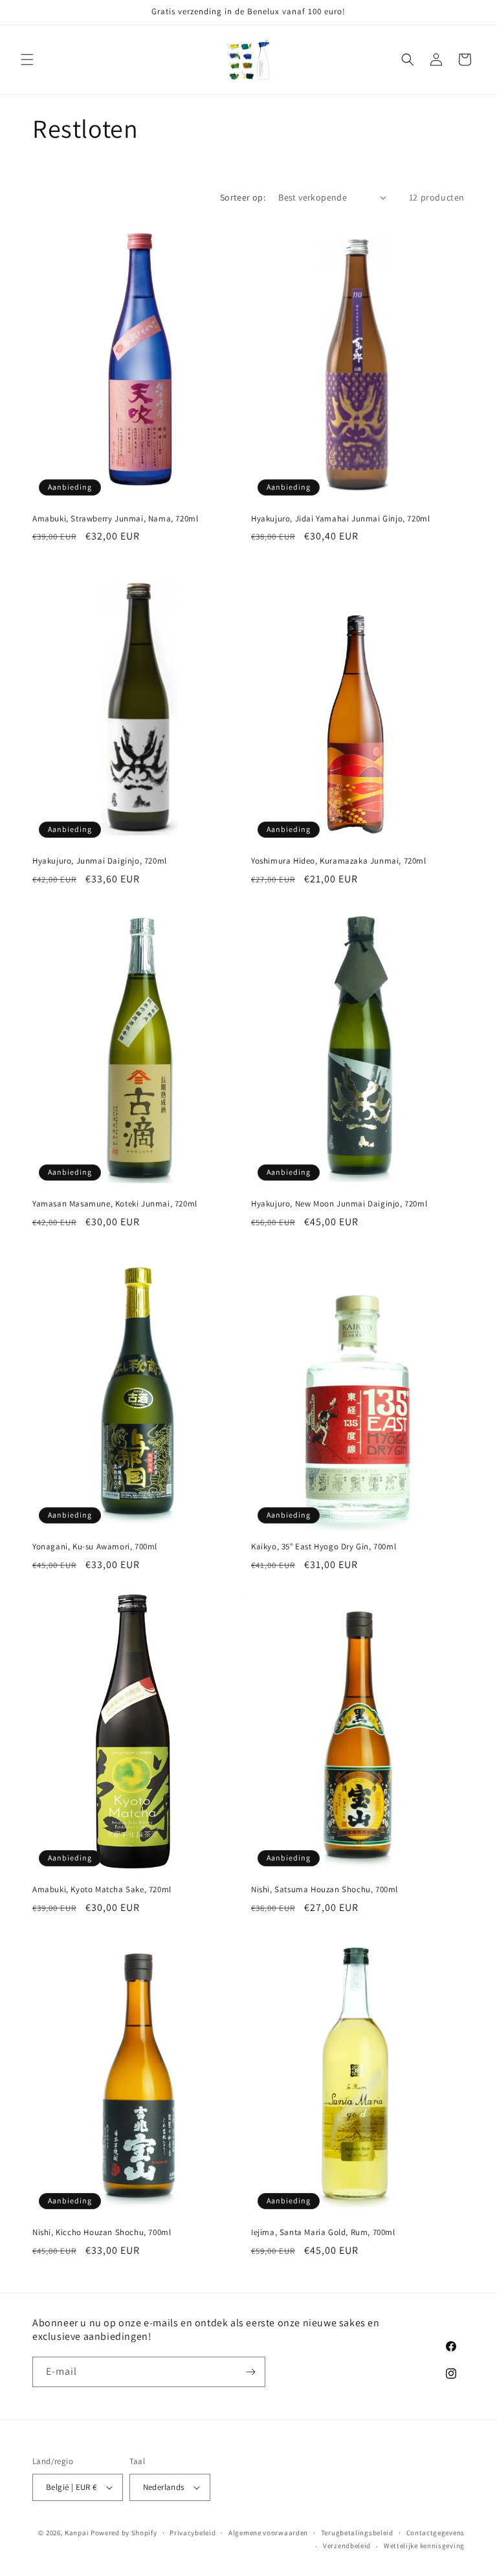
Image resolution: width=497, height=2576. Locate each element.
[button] (27, 60)
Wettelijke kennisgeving (424, 2546)
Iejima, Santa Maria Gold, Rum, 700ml (323, 2232)
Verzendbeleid (347, 2546)
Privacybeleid (193, 2533)
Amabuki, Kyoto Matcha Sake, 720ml (102, 1890)
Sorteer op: (243, 197)
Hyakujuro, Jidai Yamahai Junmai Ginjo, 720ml (340, 519)
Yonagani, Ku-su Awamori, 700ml (95, 1547)
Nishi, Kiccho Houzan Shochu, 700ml (102, 2232)
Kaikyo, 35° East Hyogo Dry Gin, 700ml (324, 1547)
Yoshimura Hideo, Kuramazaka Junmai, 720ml (339, 861)
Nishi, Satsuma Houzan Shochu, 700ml (325, 1890)
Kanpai (77, 2533)
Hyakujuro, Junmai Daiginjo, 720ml (100, 861)
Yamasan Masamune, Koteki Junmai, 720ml (115, 1204)
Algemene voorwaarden (268, 2533)
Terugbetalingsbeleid (357, 2533)
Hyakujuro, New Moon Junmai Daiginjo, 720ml (339, 1204)
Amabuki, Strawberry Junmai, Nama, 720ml (115, 519)
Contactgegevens (436, 2533)
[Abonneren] (250, 2372)
